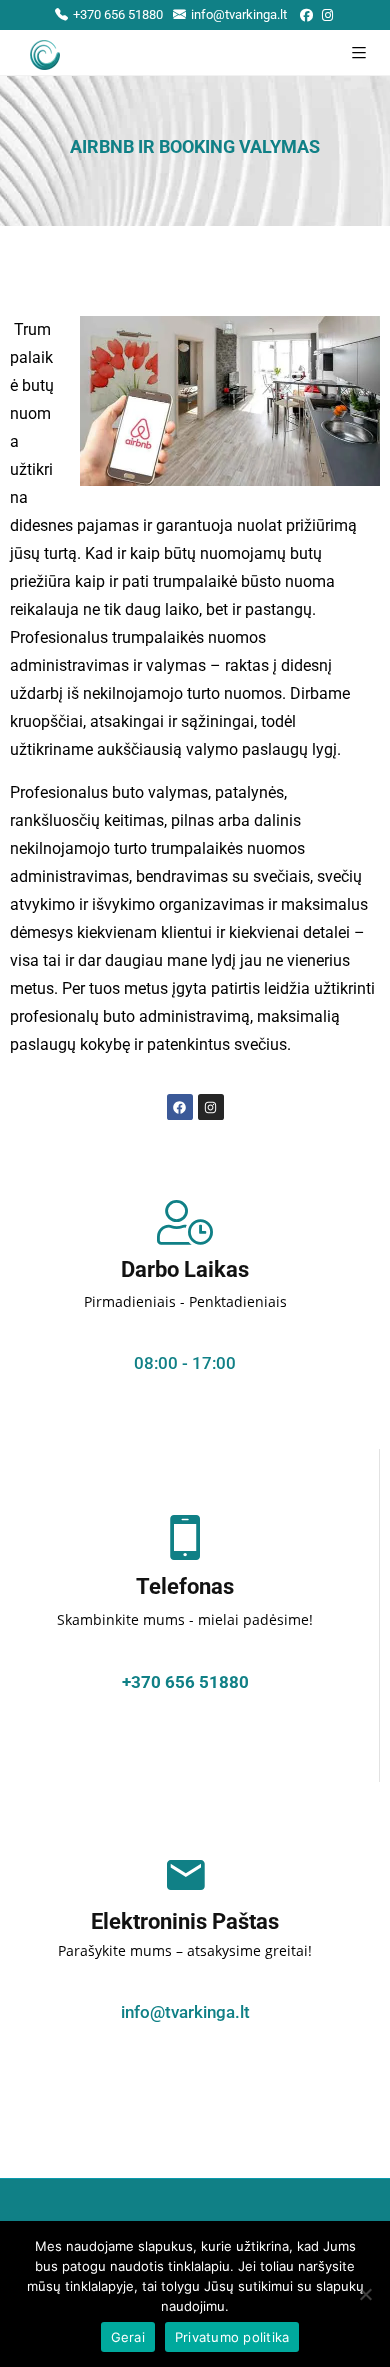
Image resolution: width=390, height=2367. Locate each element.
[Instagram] (327, 15)
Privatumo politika (232, 2337)
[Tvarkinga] (45, 52)
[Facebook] (306, 15)
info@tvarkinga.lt (239, 14)
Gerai (128, 2337)
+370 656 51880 (118, 14)
